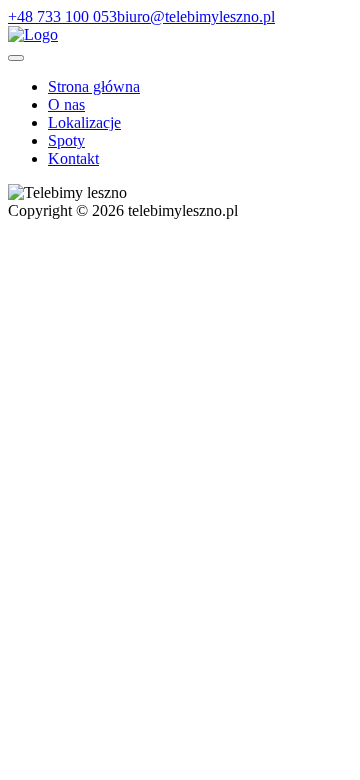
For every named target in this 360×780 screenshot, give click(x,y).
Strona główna (94, 86)
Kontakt (73, 158)
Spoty (66, 140)
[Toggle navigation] (16, 58)
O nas (66, 104)
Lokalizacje (84, 122)
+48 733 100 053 (62, 16)
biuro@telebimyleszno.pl (196, 16)
